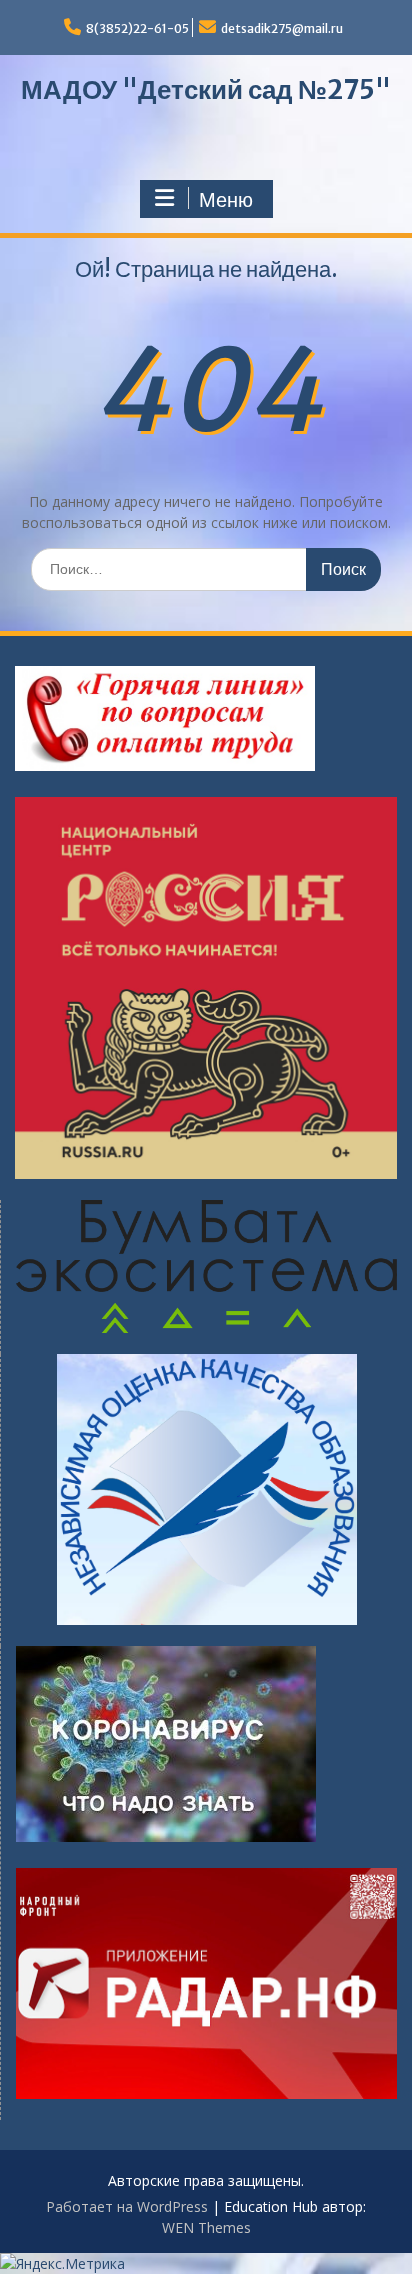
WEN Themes (206, 2227)
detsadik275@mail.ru (282, 28)
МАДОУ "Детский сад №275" (206, 89)
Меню (226, 200)
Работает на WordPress (127, 2206)
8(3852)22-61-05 (137, 28)
